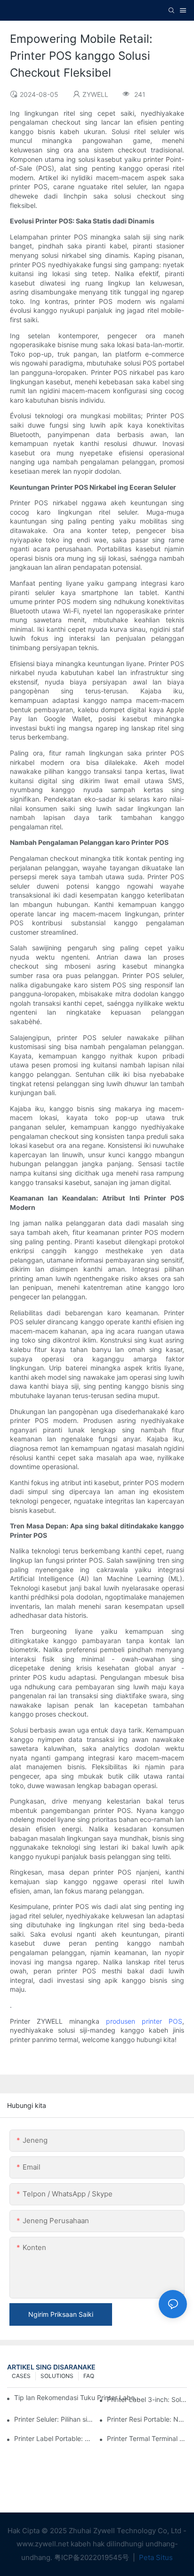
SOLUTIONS (57, 2376)
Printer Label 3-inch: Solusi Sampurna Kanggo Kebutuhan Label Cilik (147, 2399)
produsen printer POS (144, 2021)
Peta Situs (155, 2557)
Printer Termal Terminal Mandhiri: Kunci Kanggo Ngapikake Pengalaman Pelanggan (147, 2438)
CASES (21, 2376)
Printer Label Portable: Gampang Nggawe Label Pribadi (54, 2438)
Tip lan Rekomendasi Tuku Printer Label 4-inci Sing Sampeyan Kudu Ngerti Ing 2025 (77, 2397)
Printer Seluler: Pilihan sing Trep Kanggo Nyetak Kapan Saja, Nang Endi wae (54, 2419)
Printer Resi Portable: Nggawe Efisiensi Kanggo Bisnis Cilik (147, 2419)
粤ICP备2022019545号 (93, 2557)
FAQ (89, 2376)
